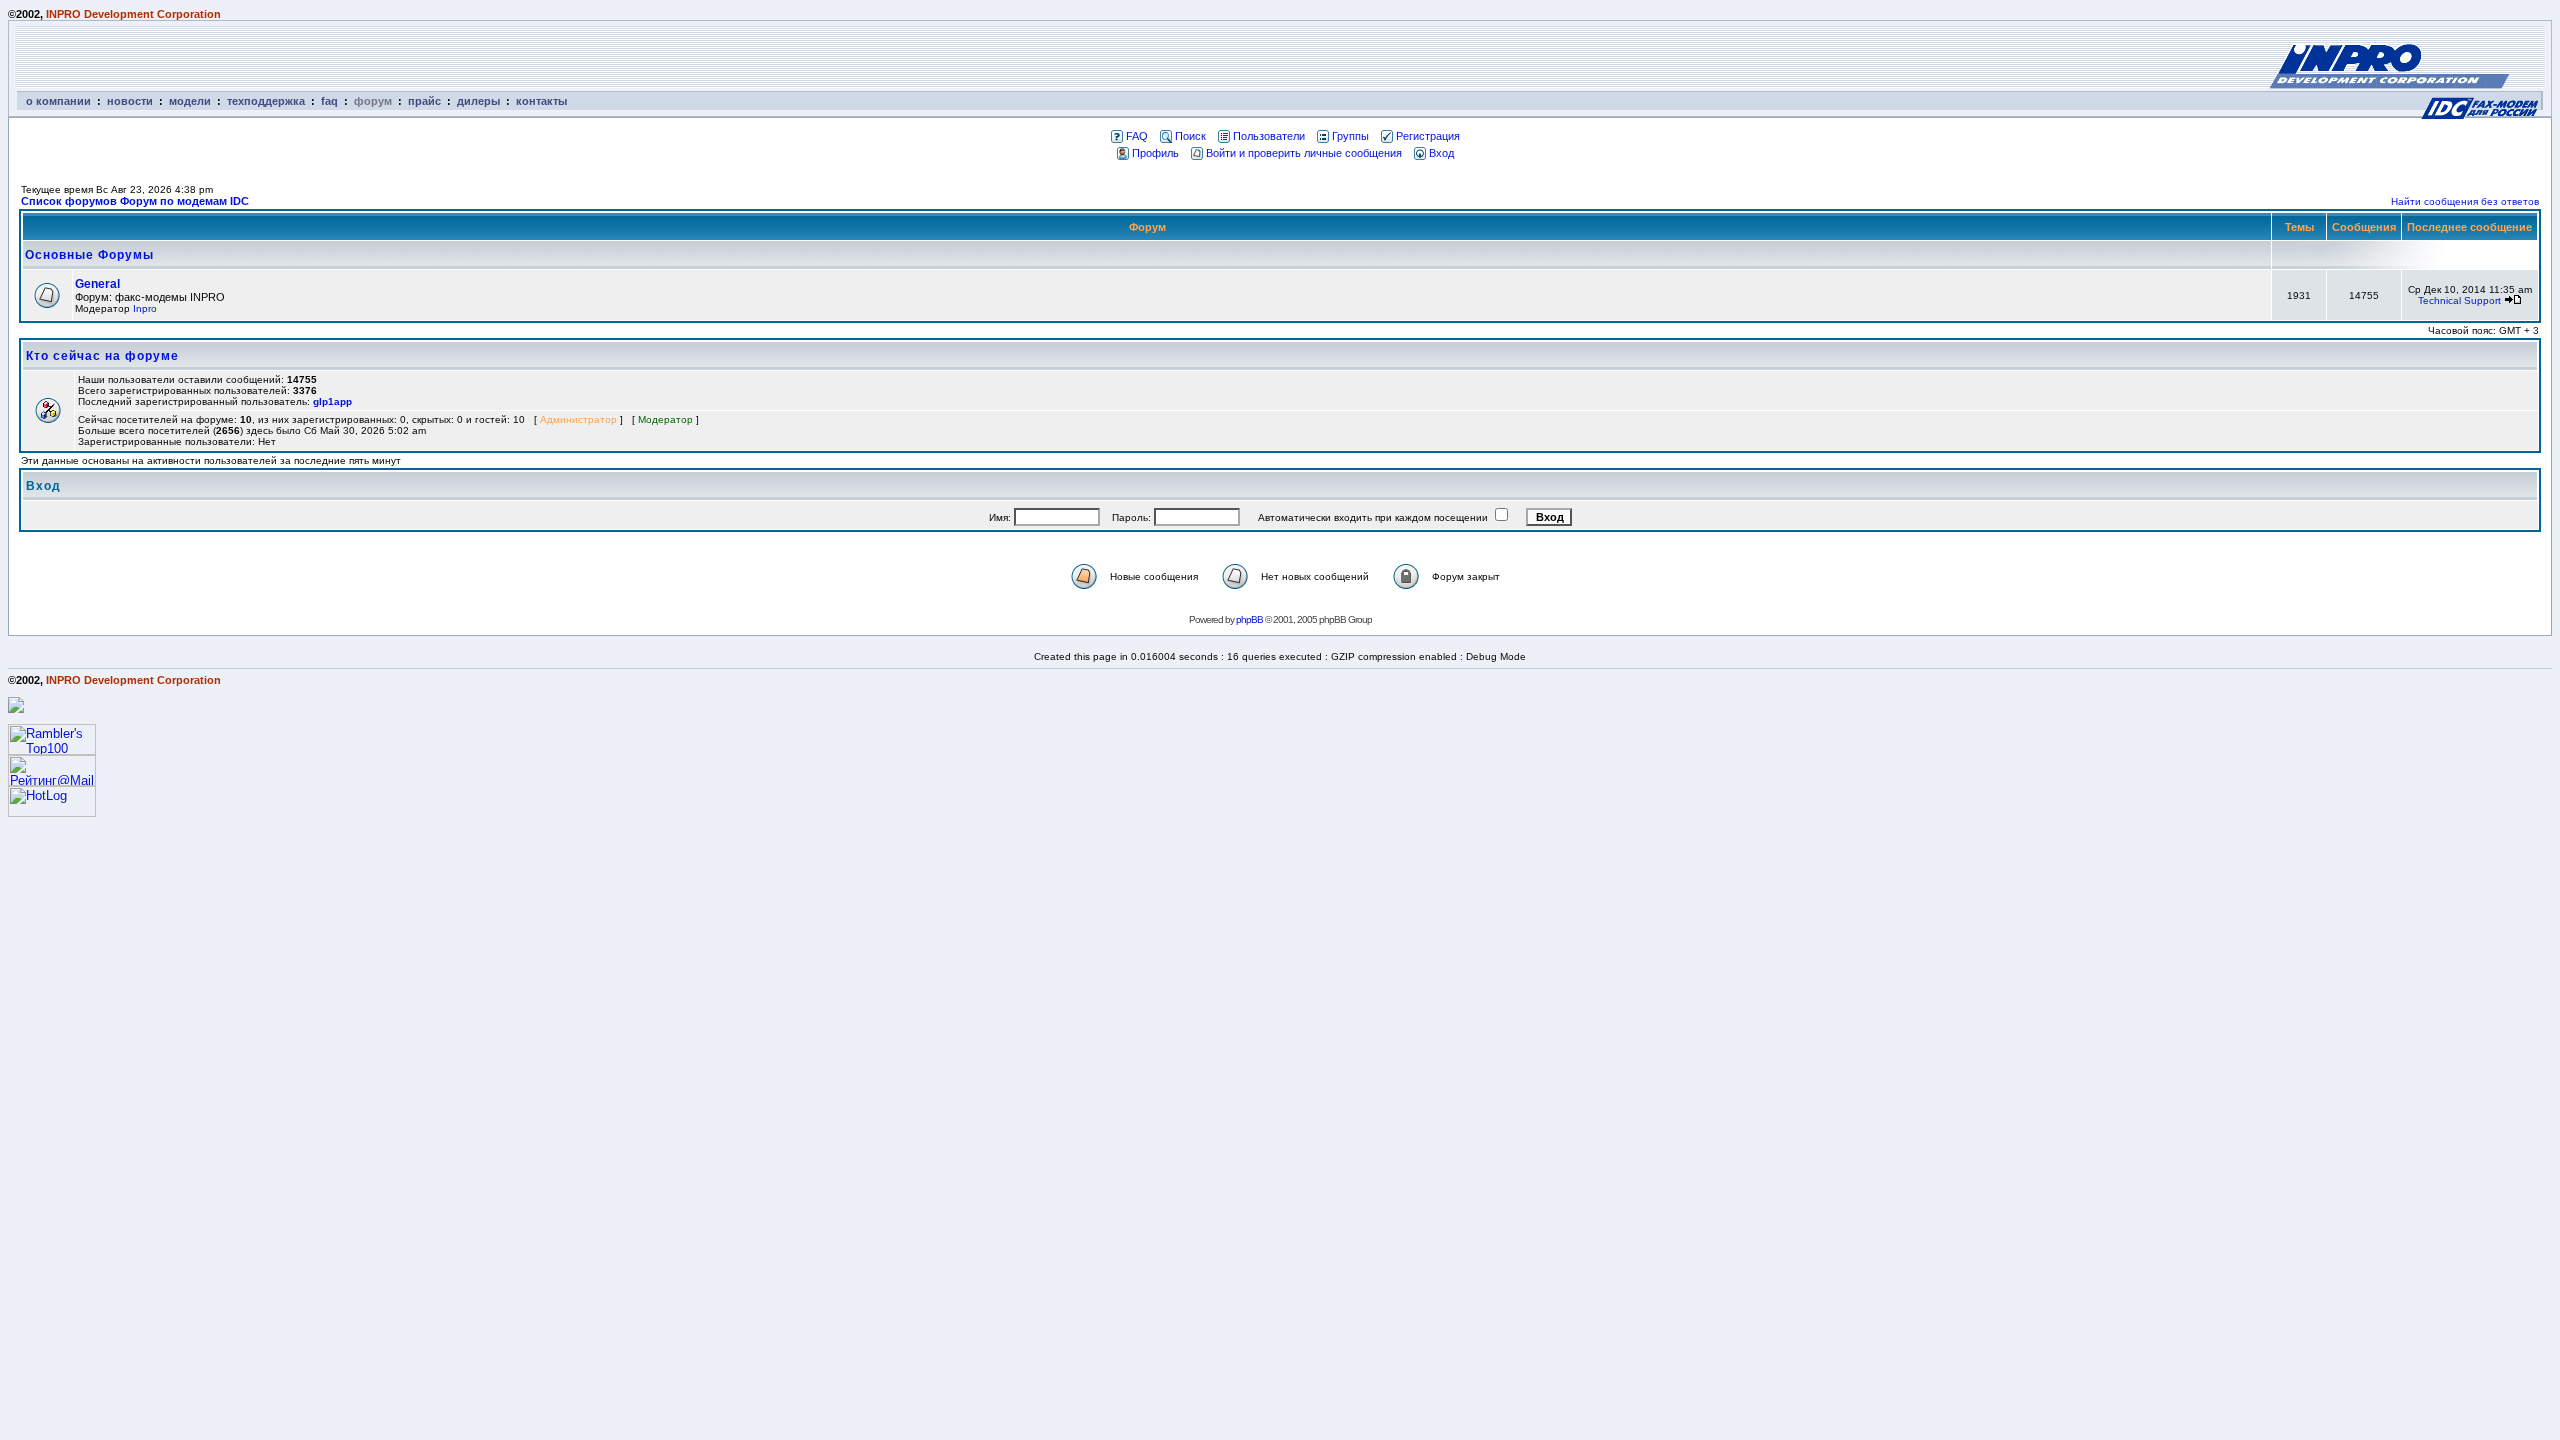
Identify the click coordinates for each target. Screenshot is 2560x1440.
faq (329, 101)
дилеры (478, 101)
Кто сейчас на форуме (102, 356)
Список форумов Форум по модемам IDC (135, 201)
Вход (1441, 153)
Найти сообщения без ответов (2465, 201)
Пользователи (1269, 136)
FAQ (1137, 136)
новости (130, 101)
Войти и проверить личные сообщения (1304, 153)
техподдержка (266, 101)
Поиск (1190, 136)
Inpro (145, 308)
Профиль (1155, 153)
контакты (541, 101)
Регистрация (1428, 136)
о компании (58, 101)
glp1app (332, 401)
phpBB (1249, 619)
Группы (1350, 136)
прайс (424, 101)
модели (190, 101)
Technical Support (2459, 300)
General (97, 284)
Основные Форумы (89, 255)
